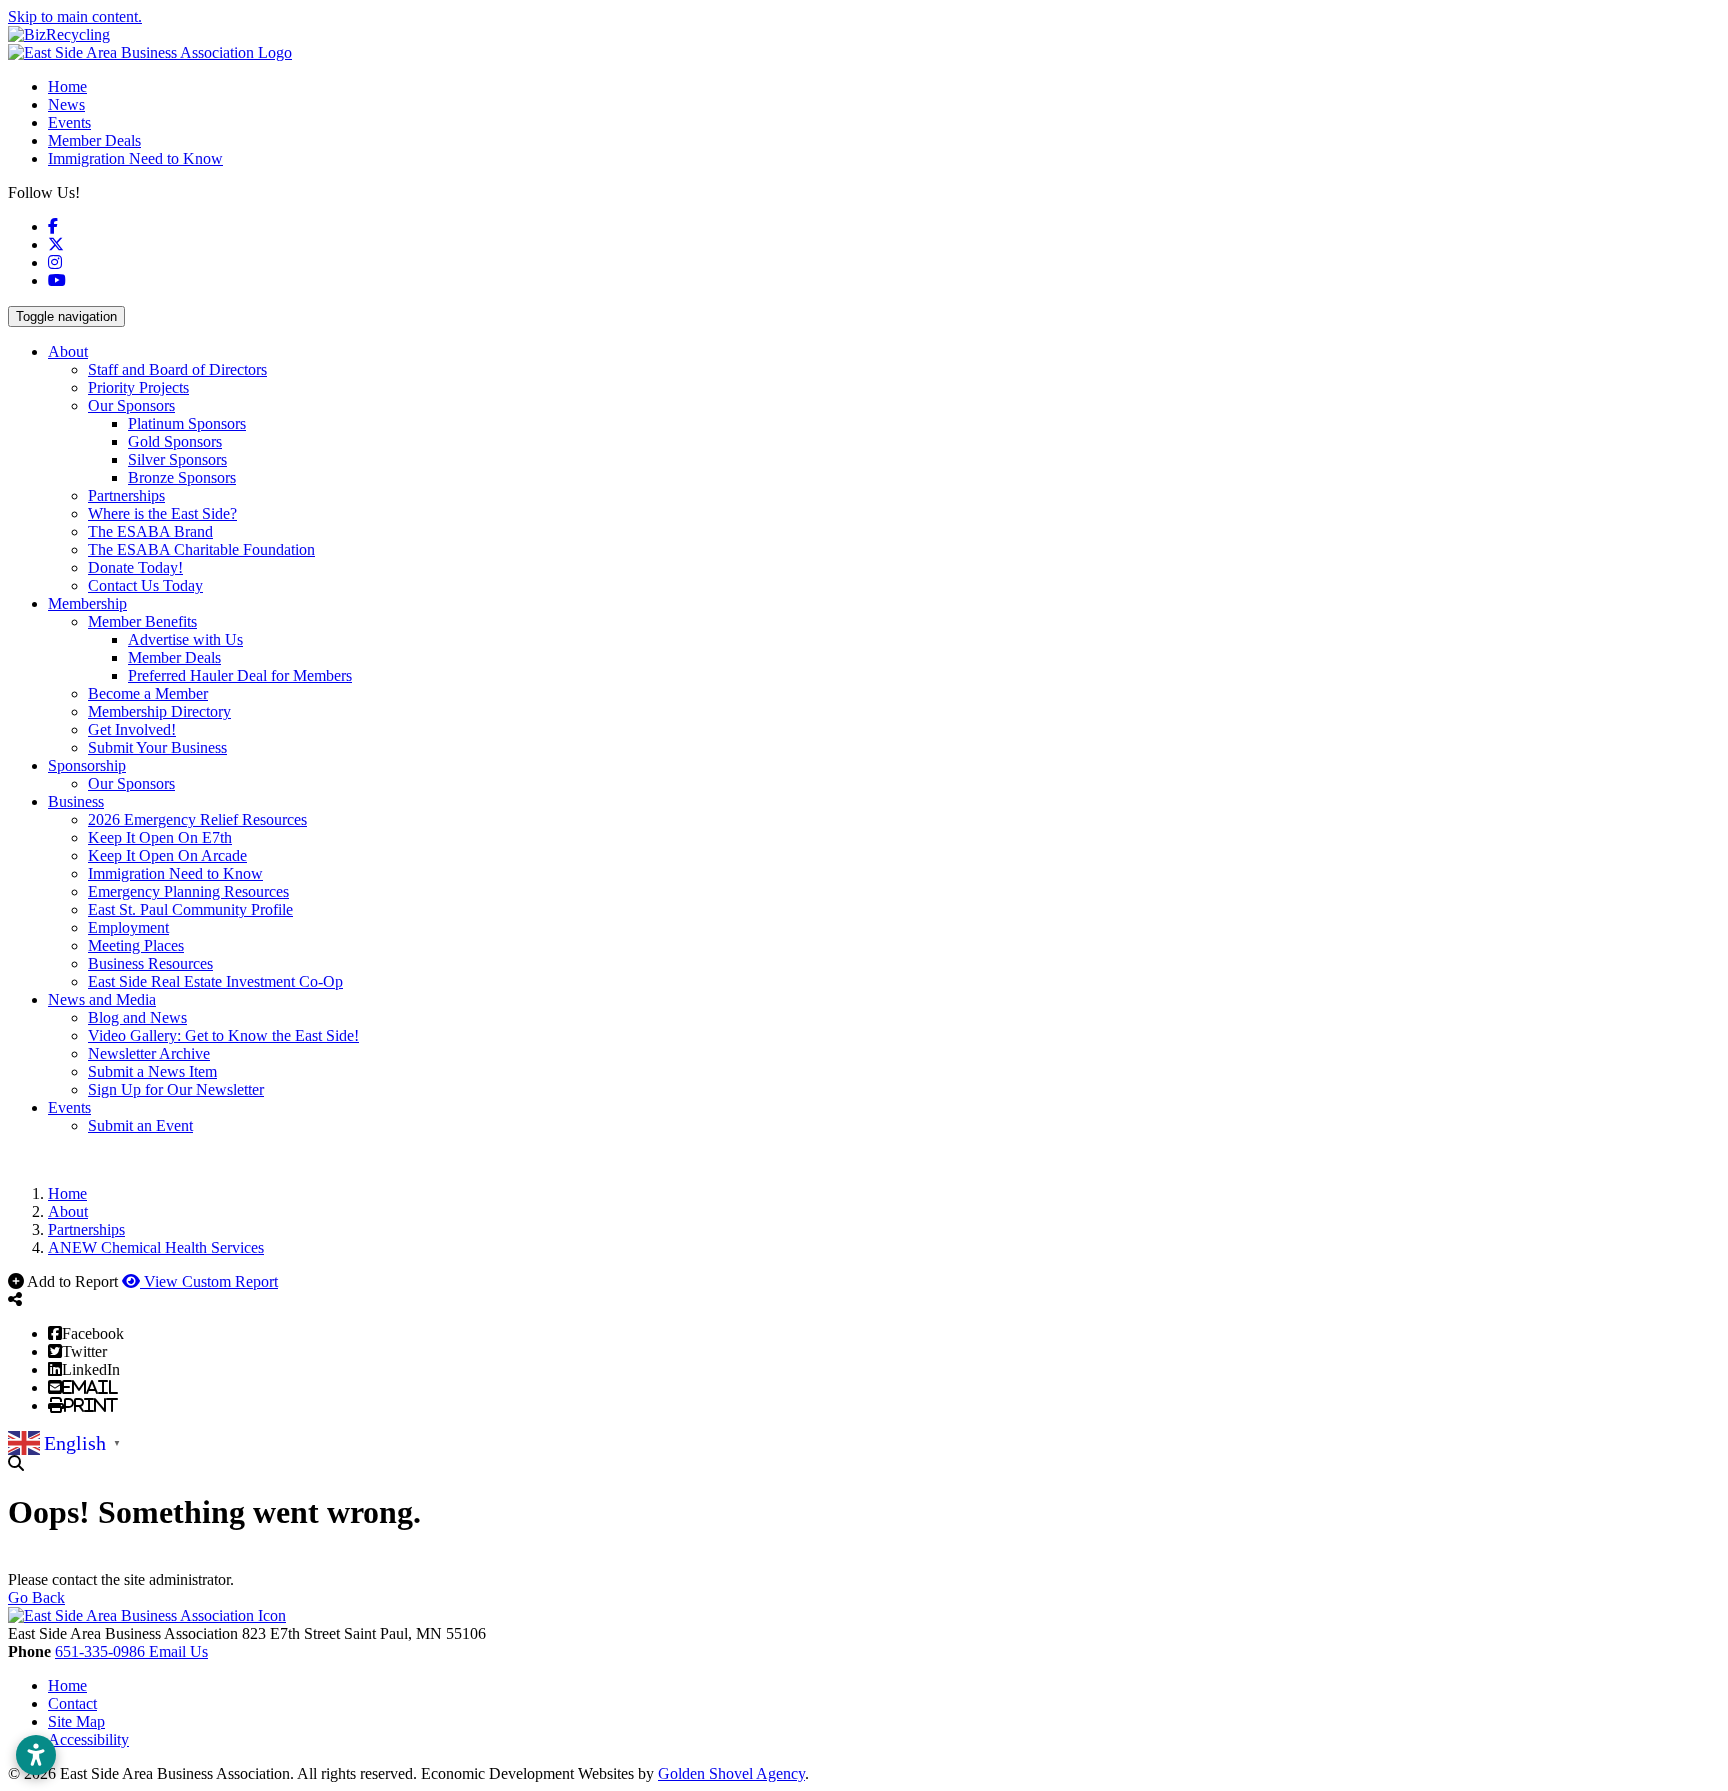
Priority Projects (138, 387)
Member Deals (94, 140)
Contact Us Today (145, 585)
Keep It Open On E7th (160, 837)
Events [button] (69, 1107)
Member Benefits (142, 621)
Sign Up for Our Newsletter (176, 1089)
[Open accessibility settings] (36, 1755)
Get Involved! (132, 729)
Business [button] (76, 801)
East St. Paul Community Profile (190, 909)
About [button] (68, 351)
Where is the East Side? (162, 513)
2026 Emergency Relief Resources (197, 819)
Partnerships (126, 495)
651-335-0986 (102, 1651)
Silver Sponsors (177, 459)
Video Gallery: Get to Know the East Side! (223, 1035)
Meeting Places (136, 945)
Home (67, 86)
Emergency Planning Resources (188, 891)
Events (69, 122)
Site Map (76, 1721)
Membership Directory (159, 711)
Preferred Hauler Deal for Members (240, 675)
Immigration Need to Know (135, 158)
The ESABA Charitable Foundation (201, 549)
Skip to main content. (75, 16)
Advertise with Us (185, 639)
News (66, 104)
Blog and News (137, 1017)
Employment (128, 927)
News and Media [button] (102, 999)
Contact (72, 1703)
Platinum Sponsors (187, 423)
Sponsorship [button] (87, 765)
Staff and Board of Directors (177, 369)
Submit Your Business (157, 747)
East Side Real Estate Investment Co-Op (215, 981)
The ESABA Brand (150, 531)
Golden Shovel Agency (731, 1773)
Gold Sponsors (175, 441)
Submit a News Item (152, 1071)
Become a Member (148, 693)
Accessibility (88, 1739)
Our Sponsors (131, 405)
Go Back (36, 1597)
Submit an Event (140, 1125)
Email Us (178, 1651)
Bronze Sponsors (182, 477)
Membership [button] (87, 603)
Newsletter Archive (149, 1053)
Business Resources (150, 963)
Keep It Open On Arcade (167, 855)
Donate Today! (135, 567)
